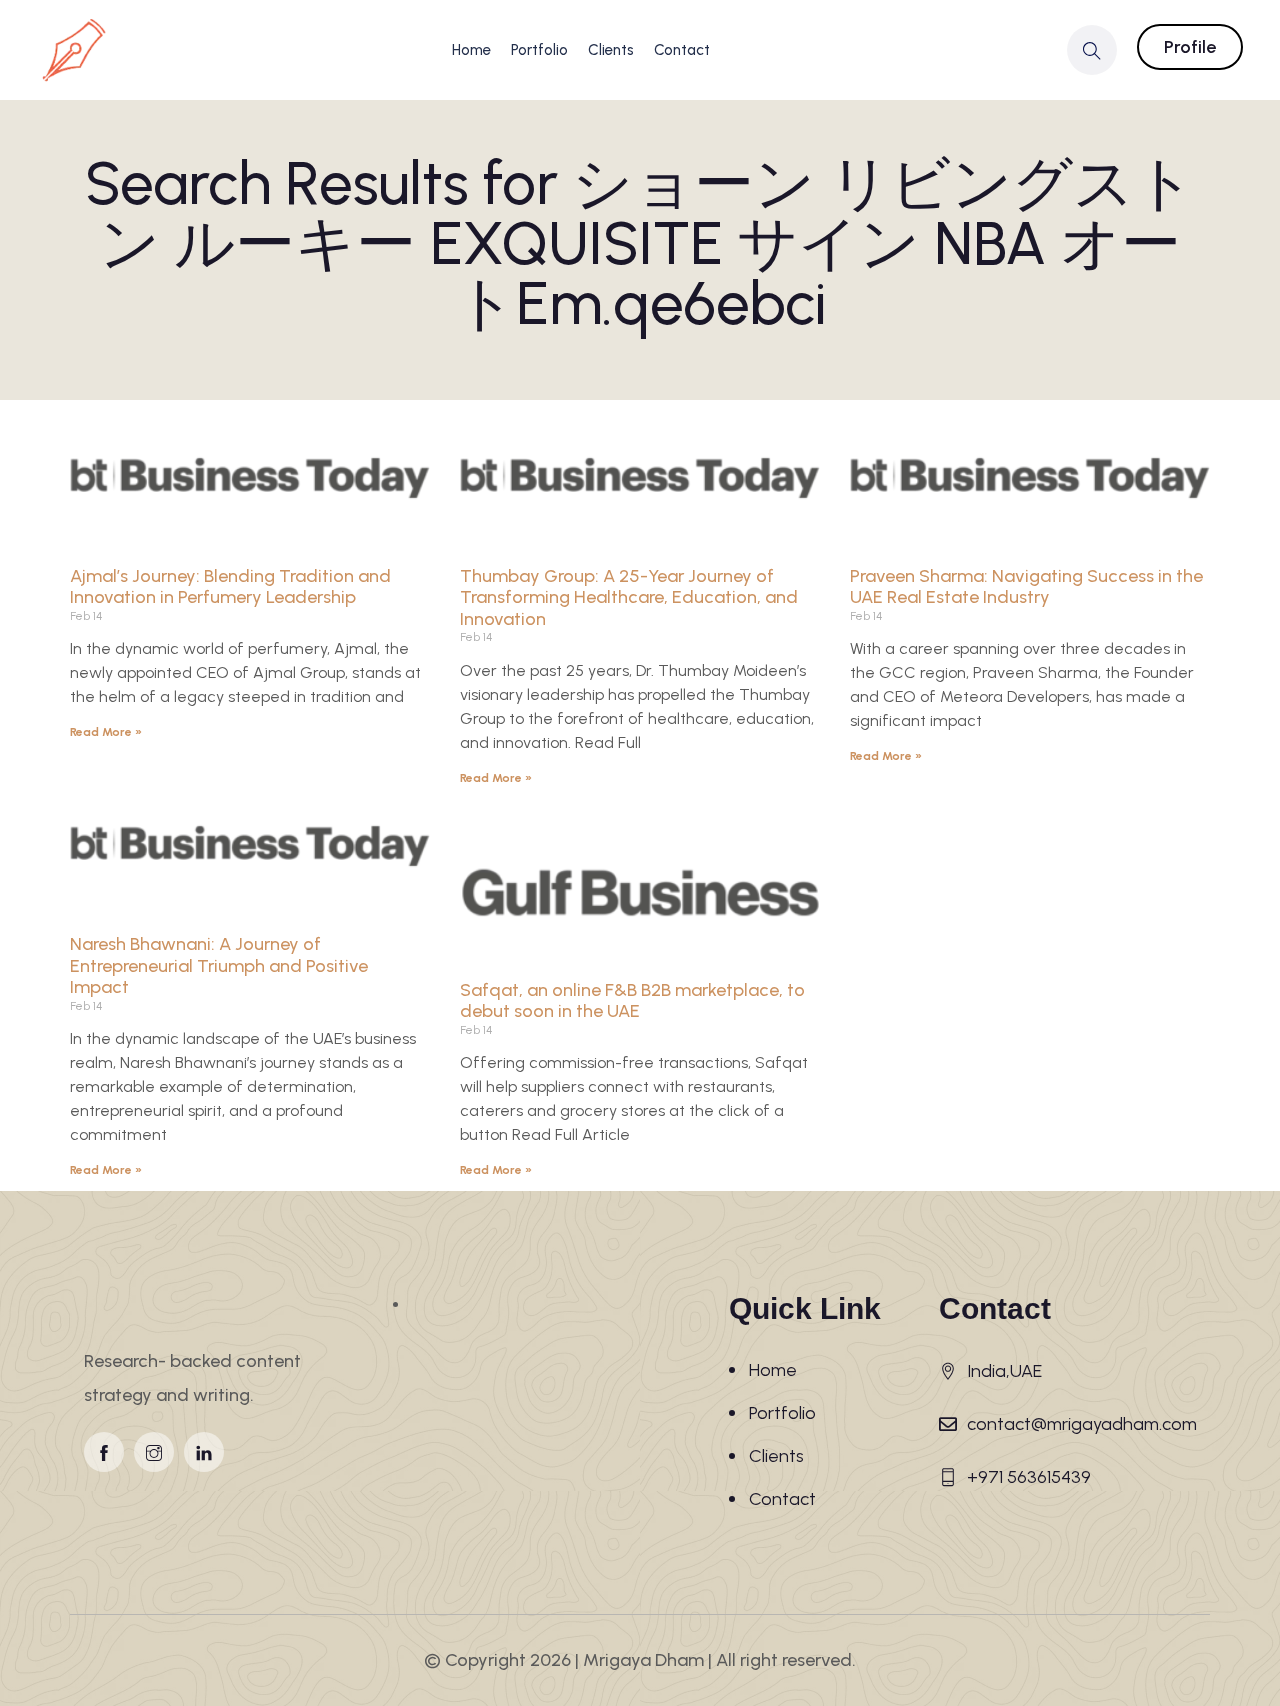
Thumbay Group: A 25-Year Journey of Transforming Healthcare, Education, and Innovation (629, 597)
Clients (611, 50)
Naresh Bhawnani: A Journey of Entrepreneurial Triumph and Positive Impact (219, 965)
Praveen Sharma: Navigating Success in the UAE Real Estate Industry (1026, 587)
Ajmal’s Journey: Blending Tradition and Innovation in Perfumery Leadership (230, 587)
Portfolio (539, 50)
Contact (682, 50)
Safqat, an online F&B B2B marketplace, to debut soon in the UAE (632, 1001)
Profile (1190, 47)
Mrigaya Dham (643, 1660)
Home (471, 50)
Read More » (106, 732)
